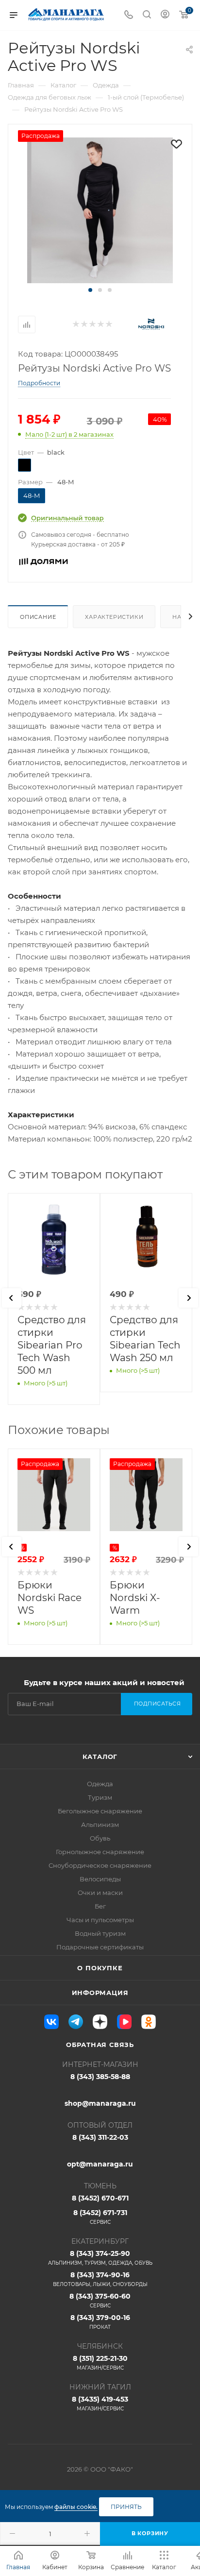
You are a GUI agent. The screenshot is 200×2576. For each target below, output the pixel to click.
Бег (100, 1906)
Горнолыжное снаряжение (100, 1852)
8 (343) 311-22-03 (100, 2137)
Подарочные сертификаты (100, 1947)
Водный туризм (100, 1933)
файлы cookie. (76, 2507)
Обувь (100, 1838)
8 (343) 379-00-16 (100, 2322)
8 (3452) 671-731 (100, 2217)
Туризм (100, 1797)
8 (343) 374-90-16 (100, 2279)
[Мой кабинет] (165, 15)
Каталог (100, 1757)
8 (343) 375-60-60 (100, 2300)
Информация (100, 1993)
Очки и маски (100, 1893)
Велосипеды (100, 1879)
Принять (126, 2507)
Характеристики (114, 617)
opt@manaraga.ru (100, 2164)
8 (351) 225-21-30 (100, 2363)
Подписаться (158, 1704)
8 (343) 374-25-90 (100, 2258)
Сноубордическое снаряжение (100, 1865)
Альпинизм (100, 1825)
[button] (90, 290)
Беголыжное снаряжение (100, 1811)
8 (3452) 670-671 (100, 2198)
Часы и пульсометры (100, 1920)
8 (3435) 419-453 (100, 2403)
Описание (38, 617)
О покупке (100, 1968)
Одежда (100, 1784)
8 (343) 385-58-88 (100, 2077)
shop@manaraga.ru (100, 2103)
